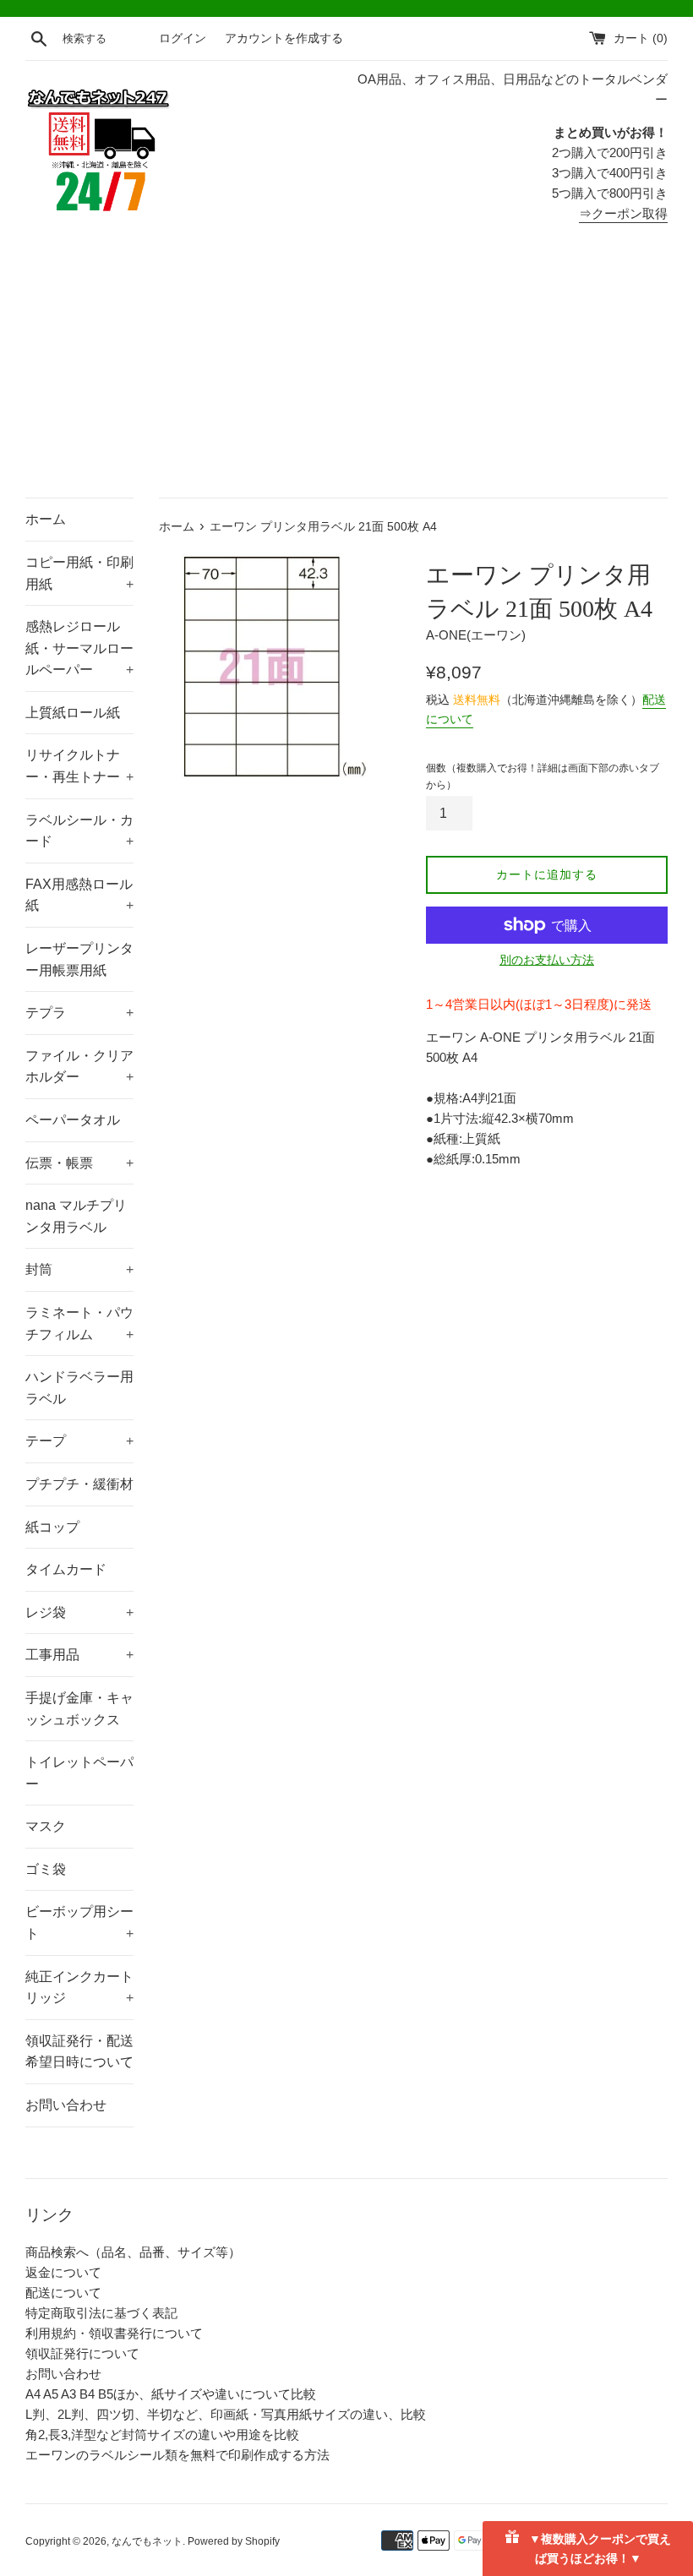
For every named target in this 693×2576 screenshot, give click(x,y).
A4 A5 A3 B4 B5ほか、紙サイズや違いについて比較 (171, 2394)
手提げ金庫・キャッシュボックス (79, 1709)
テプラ (79, 1013)
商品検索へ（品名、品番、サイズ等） (133, 2252)
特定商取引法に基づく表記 (101, 2313)
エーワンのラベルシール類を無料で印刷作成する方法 (177, 2455)
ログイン (183, 38)
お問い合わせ (66, 2105)
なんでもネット (147, 2541)
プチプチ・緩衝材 (79, 1484)
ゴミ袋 (46, 1869)
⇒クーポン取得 (623, 213)
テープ (79, 1441)
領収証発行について (82, 2353)
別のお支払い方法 (547, 960)
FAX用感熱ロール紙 (79, 895)
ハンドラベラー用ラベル (79, 1388)
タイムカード (66, 1569)
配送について (63, 2293)
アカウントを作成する (284, 38)
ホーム (46, 519)
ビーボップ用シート (79, 1922)
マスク (46, 1826)
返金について (63, 2272)
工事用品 (79, 1655)
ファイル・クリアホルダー (79, 1067)
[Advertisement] (346, 371)
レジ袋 (79, 1612)
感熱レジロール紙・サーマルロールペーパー (79, 648)
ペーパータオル (73, 1120)
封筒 (79, 1269)
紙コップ (52, 1527)
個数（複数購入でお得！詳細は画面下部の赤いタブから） (543, 776)
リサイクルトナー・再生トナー (79, 766)
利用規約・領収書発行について (114, 2333)
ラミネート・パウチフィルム (79, 1323)
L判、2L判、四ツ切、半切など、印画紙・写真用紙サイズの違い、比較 (226, 2414)
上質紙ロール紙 (73, 713)
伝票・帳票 (79, 1163)
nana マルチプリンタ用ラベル (76, 1216)
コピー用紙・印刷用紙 (79, 573)
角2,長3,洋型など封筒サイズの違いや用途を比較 (162, 2434)
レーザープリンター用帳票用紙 (79, 959)
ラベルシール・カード (79, 831)
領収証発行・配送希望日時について (79, 2052)
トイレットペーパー (79, 1773)
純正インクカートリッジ (79, 1988)
